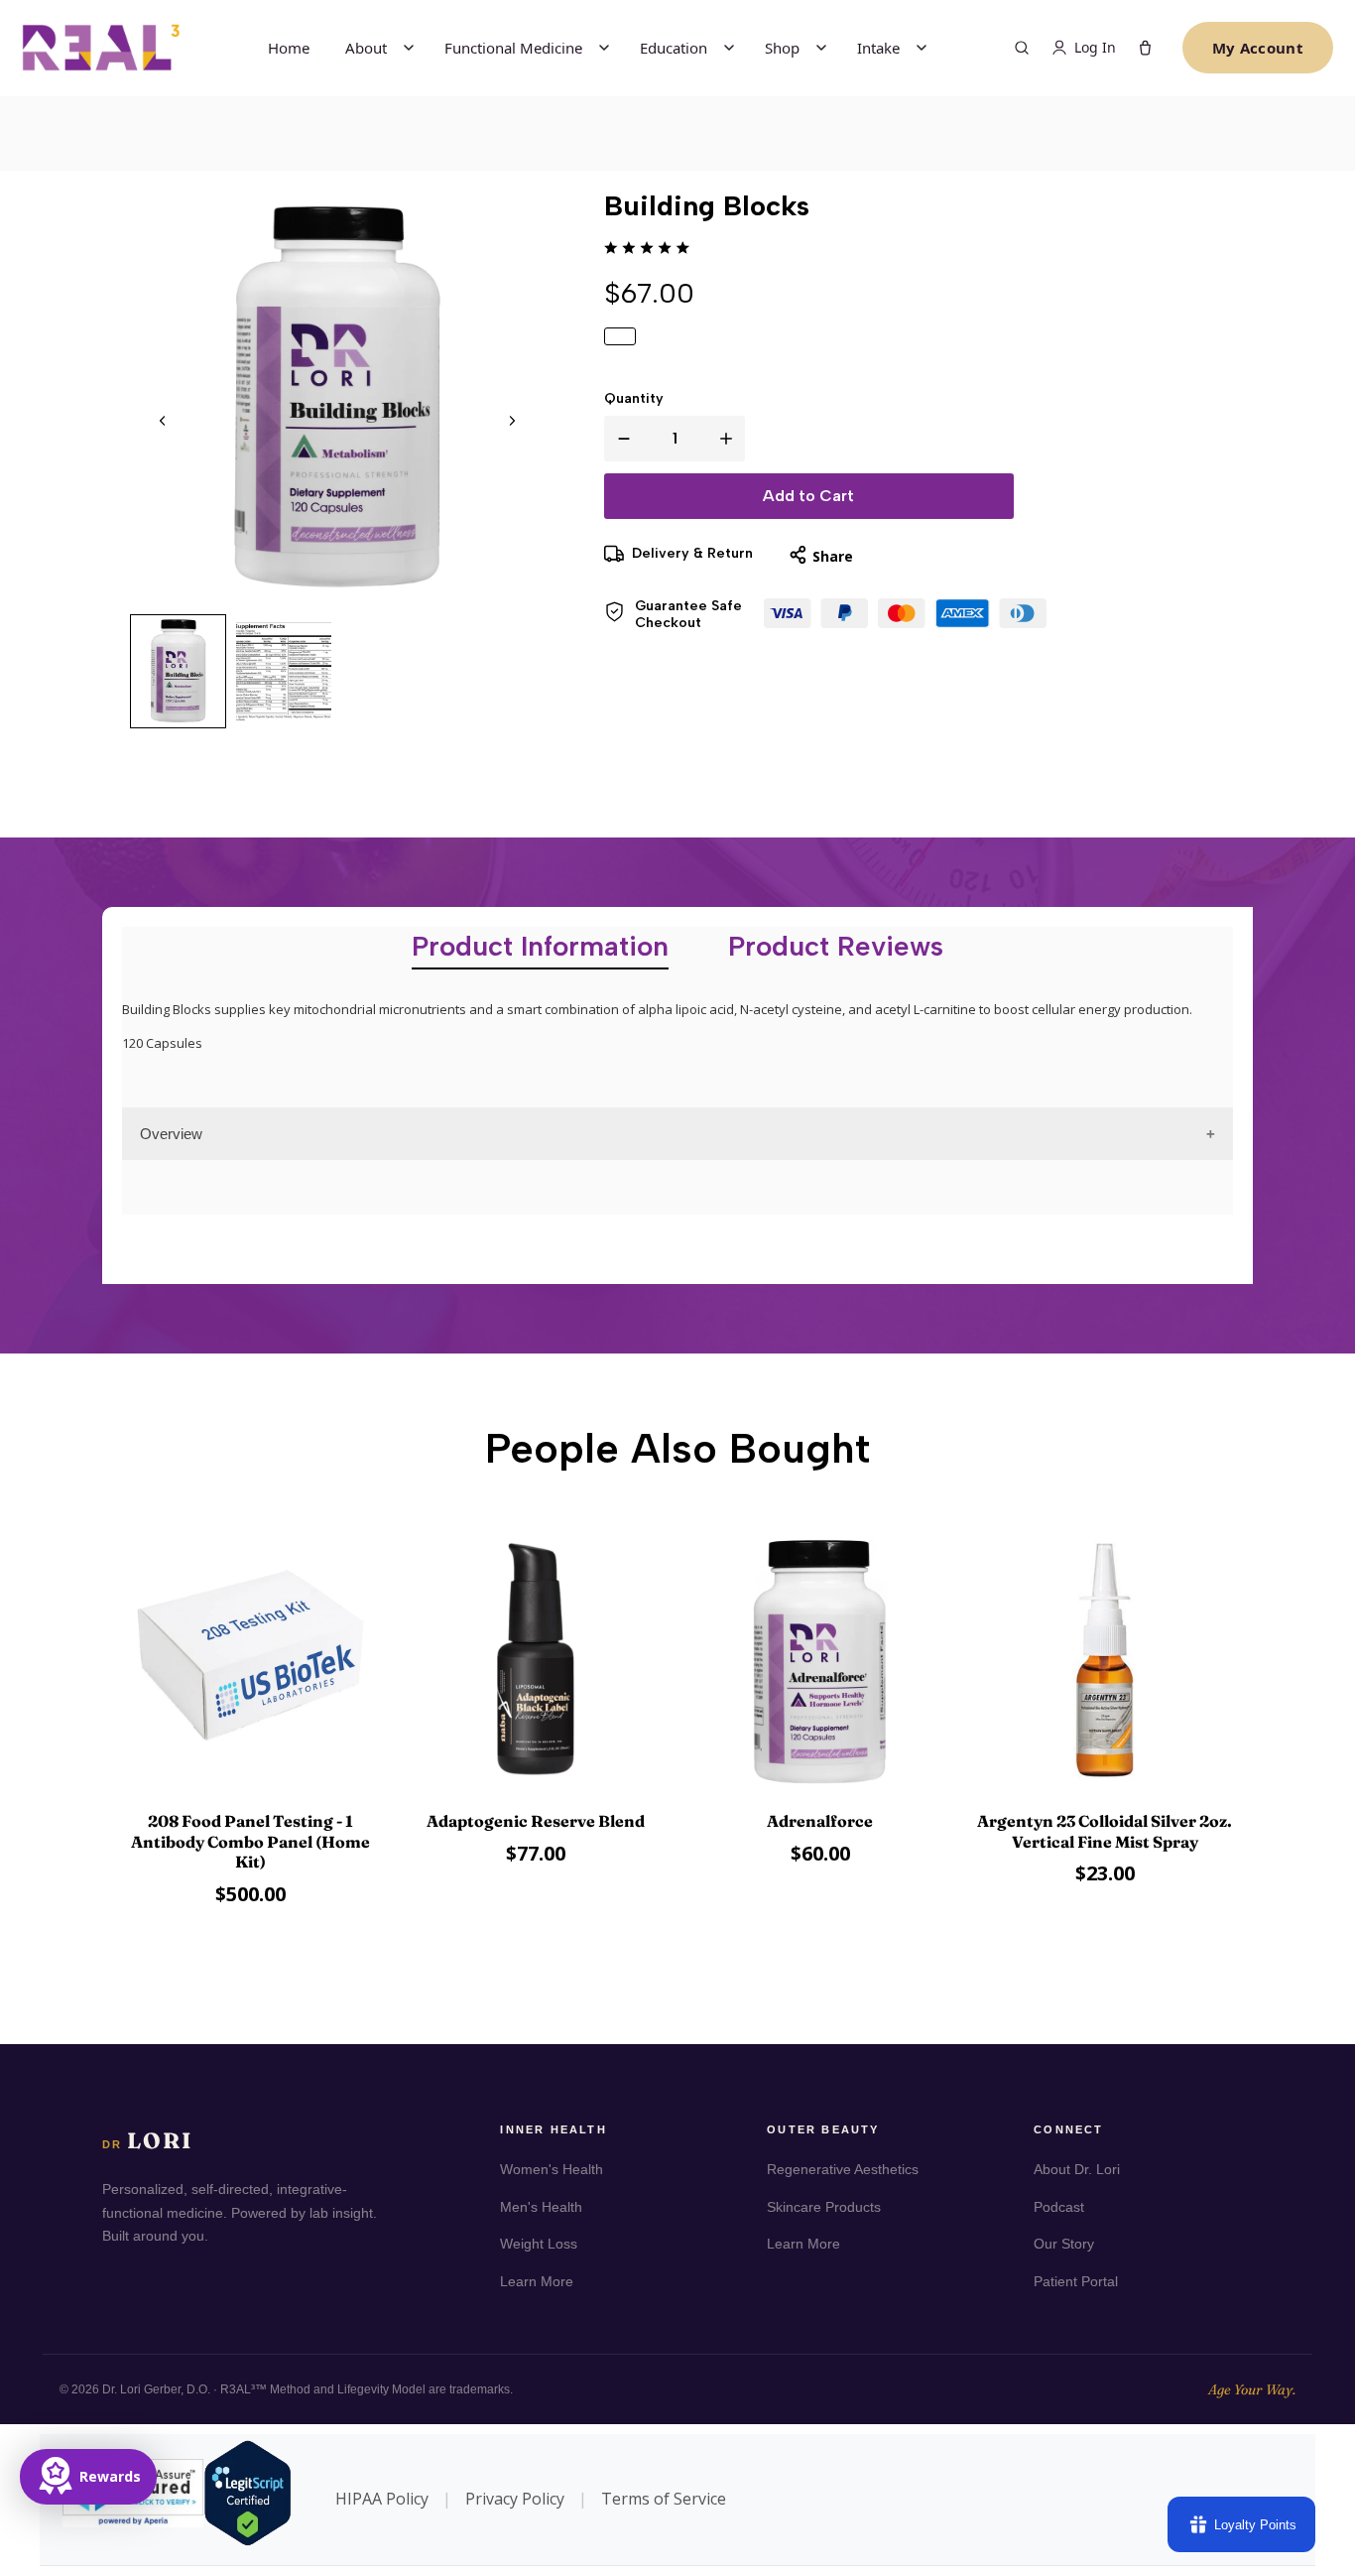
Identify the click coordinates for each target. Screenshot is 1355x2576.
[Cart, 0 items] (1145, 48)
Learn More (537, 2281)
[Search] (1022, 48)
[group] (179, 671)
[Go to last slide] (163, 421)
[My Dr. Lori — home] (101, 47)
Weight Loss (539, 2244)
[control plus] (730, 439)
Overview (171, 1134)
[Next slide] (512, 421)
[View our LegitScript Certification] (186, 2500)
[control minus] (620, 439)
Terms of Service (664, 2499)
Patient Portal (1076, 2281)
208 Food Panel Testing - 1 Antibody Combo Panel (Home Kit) (250, 1842)
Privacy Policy (515, 2499)
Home (289, 48)
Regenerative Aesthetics (843, 2169)
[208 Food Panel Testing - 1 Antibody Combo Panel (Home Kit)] (250, 1663)
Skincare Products (824, 2207)
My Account (1258, 48)
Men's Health (541, 2207)
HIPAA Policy (382, 2499)
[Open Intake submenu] (922, 48)
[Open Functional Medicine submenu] (604, 48)
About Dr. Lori (1077, 2169)
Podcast (1059, 2207)
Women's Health (552, 2169)
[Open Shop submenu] (821, 48)
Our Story (1064, 2244)
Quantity (634, 398)
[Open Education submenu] (729, 48)
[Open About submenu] (409, 48)
